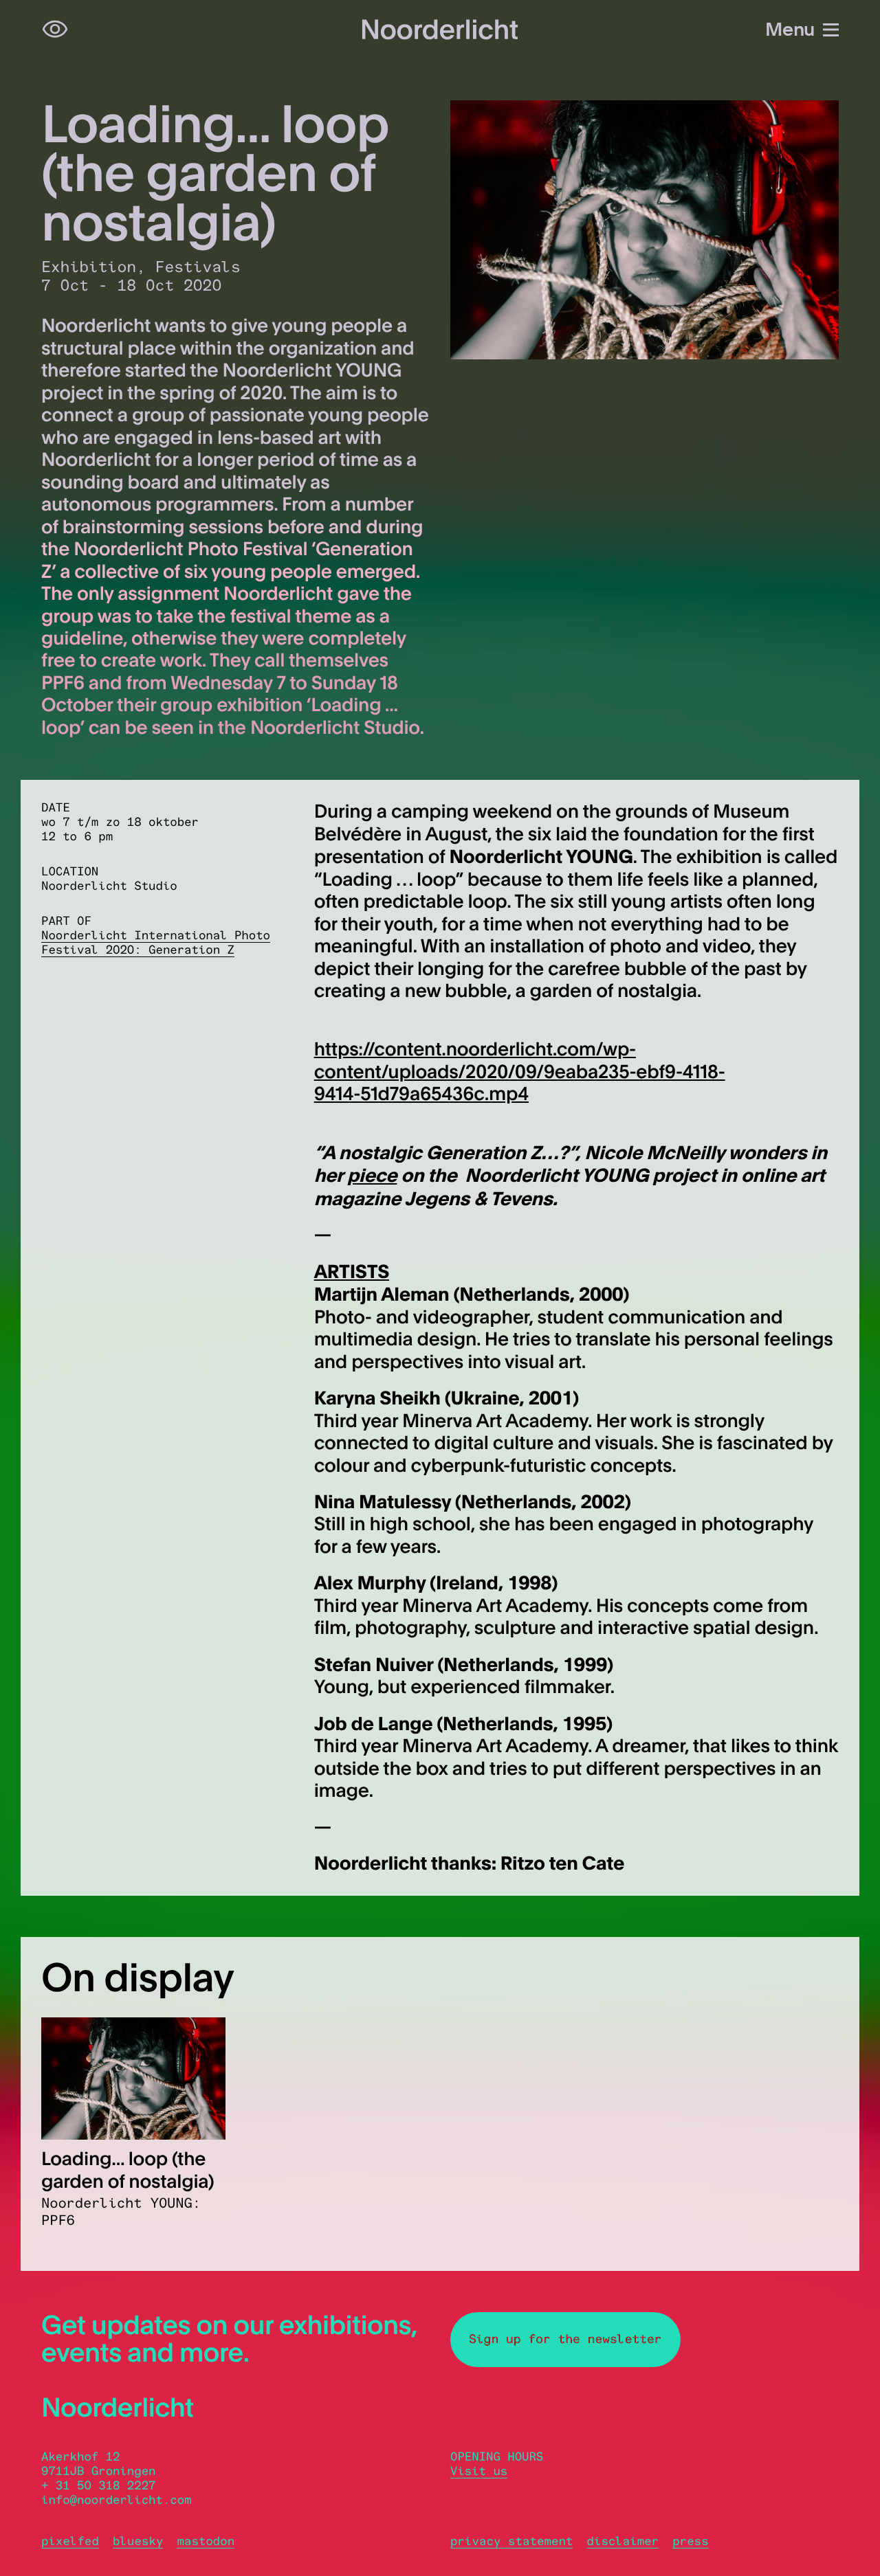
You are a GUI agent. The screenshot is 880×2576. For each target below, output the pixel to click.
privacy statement (511, 2541)
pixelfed (70, 2541)
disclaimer (623, 2541)
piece (372, 1175)
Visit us (479, 2471)
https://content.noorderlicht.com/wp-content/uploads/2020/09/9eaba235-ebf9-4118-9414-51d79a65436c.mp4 (520, 1071)
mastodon (206, 2541)
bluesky (138, 2541)
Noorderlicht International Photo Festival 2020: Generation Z (156, 943)
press (690, 2541)
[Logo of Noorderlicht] (440, 30)
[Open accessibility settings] (55, 30)
